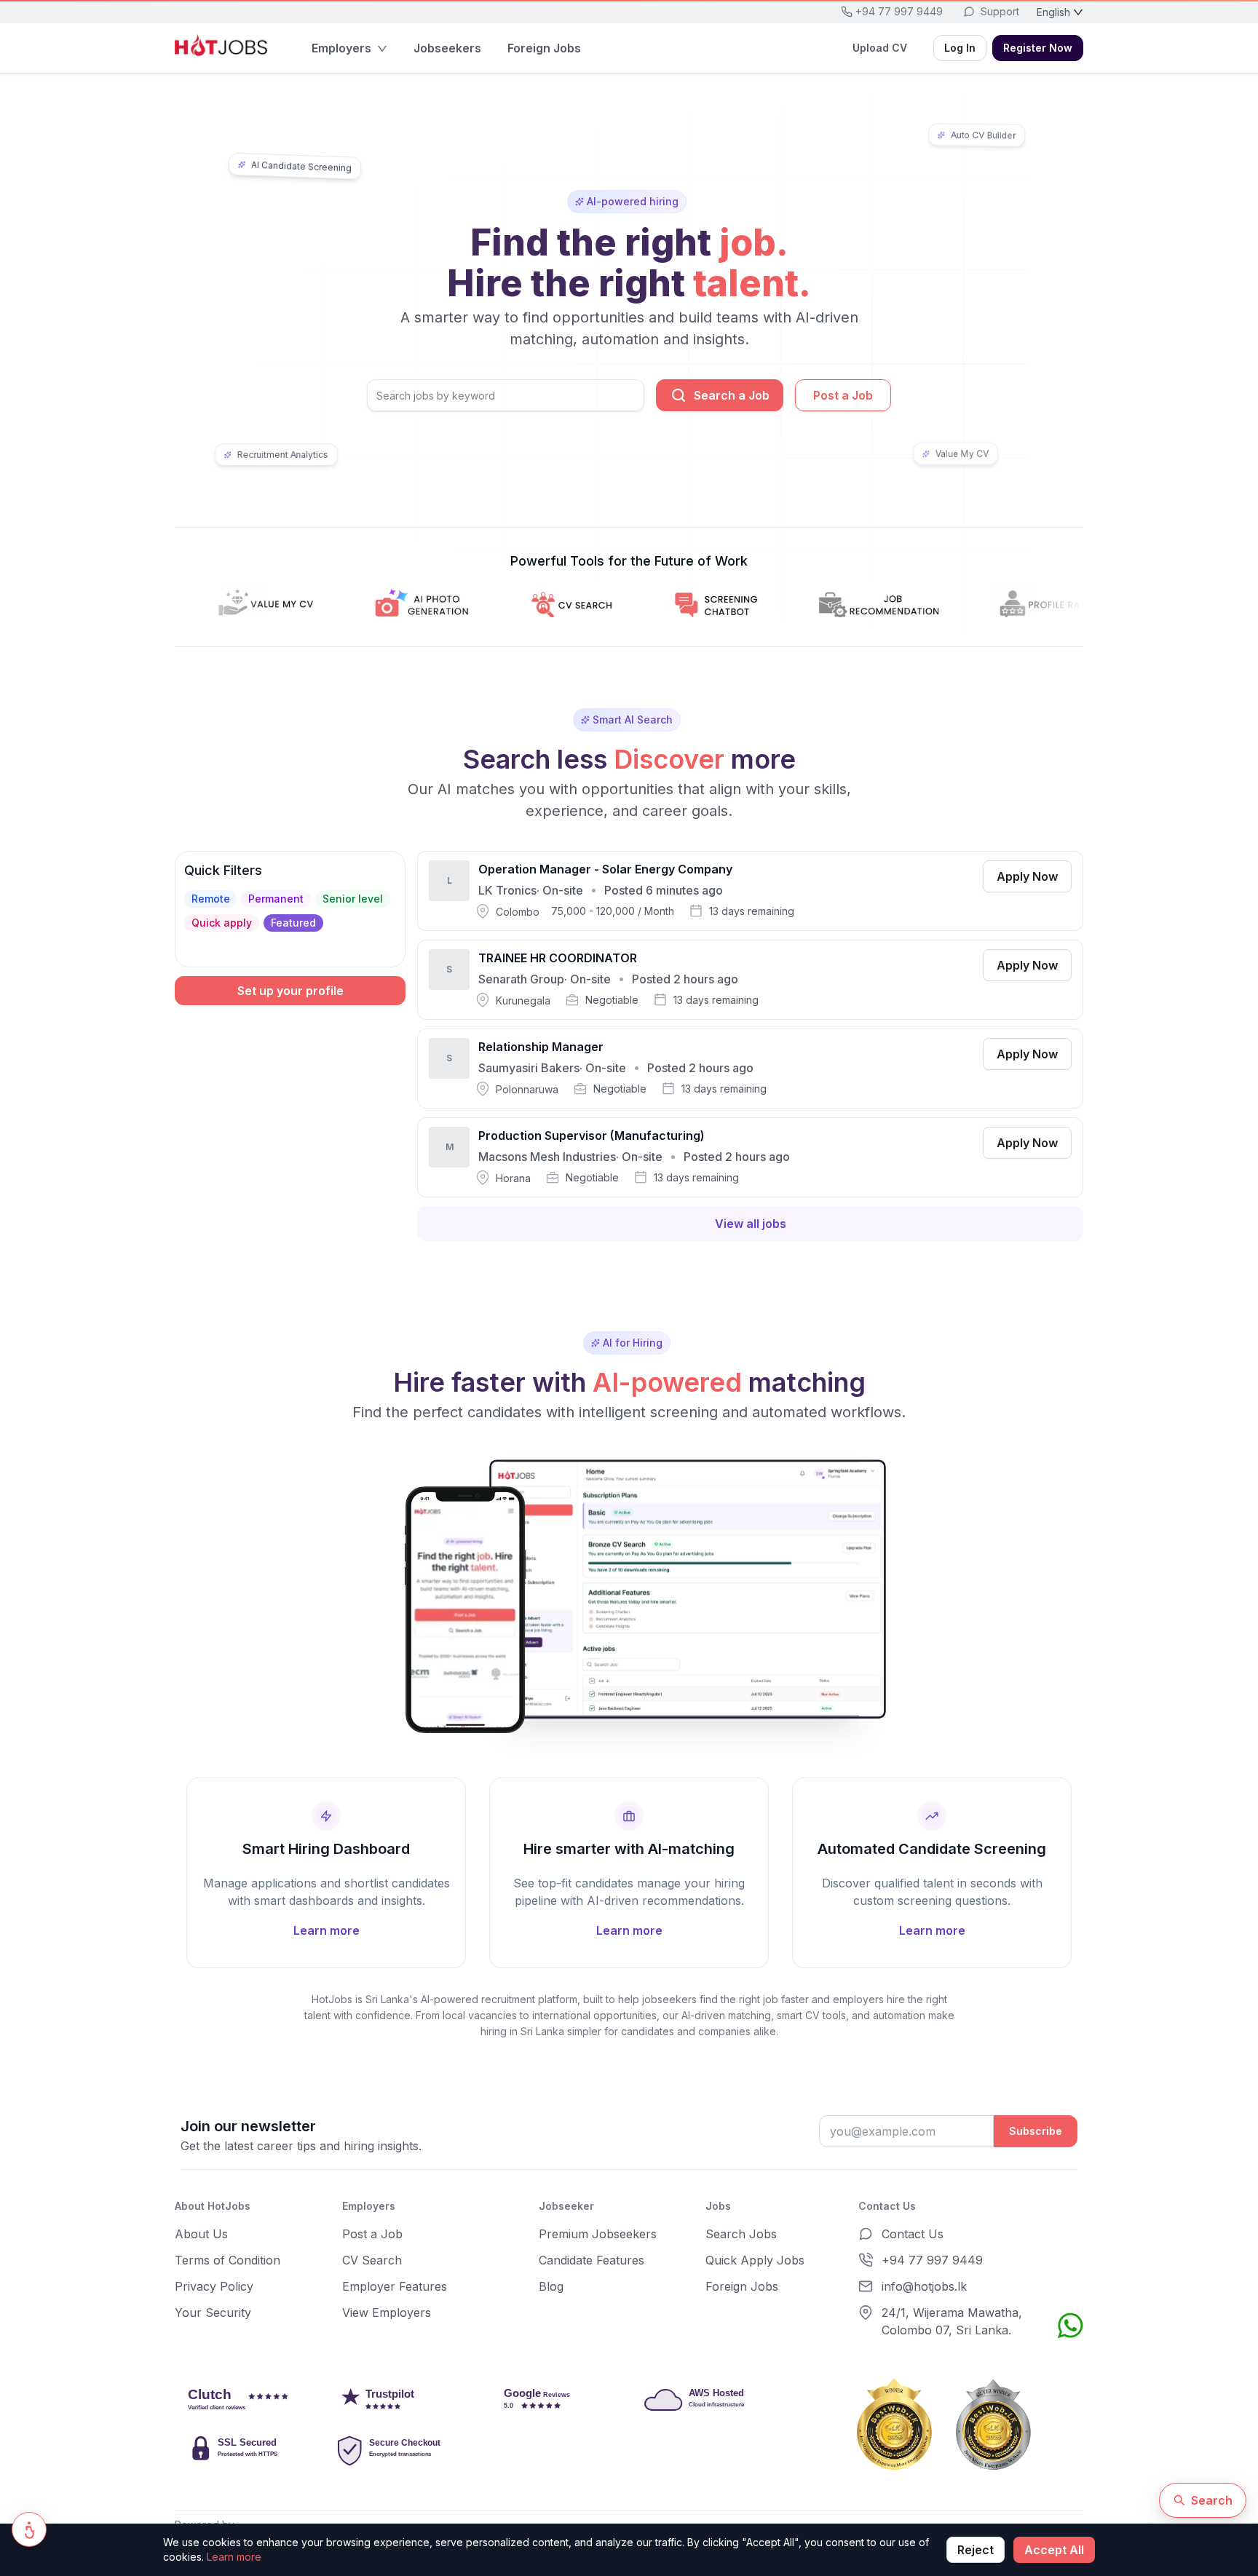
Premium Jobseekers (598, 2234)
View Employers (387, 2313)
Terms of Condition (228, 2260)
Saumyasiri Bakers (529, 1068)
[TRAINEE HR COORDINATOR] (750, 980)
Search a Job (732, 395)
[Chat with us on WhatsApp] (1070, 2326)
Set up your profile (290, 991)
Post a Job (843, 395)
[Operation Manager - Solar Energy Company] (750, 891)
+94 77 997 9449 (932, 2260)
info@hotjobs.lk (924, 2286)
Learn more (234, 2557)
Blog (551, 2286)
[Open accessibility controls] (29, 2529)
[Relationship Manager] (750, 1069)
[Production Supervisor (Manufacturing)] (750, 1157)
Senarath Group (521, 979)
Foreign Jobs (742, 2286)
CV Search (372, 2260)
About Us (201, 2234)
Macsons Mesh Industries (547, 1157)
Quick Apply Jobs (755, 2260)
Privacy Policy (214, 2286)
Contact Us (913, 2234)
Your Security (213, 2313)
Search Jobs (741, 2234)
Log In (960, 48)
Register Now (1038, 48)
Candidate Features (592, 2260)
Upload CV (880, 48)
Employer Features (395, 2286)
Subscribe (1036, 2131)
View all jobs (751, 1224)
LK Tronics (507, 890)
